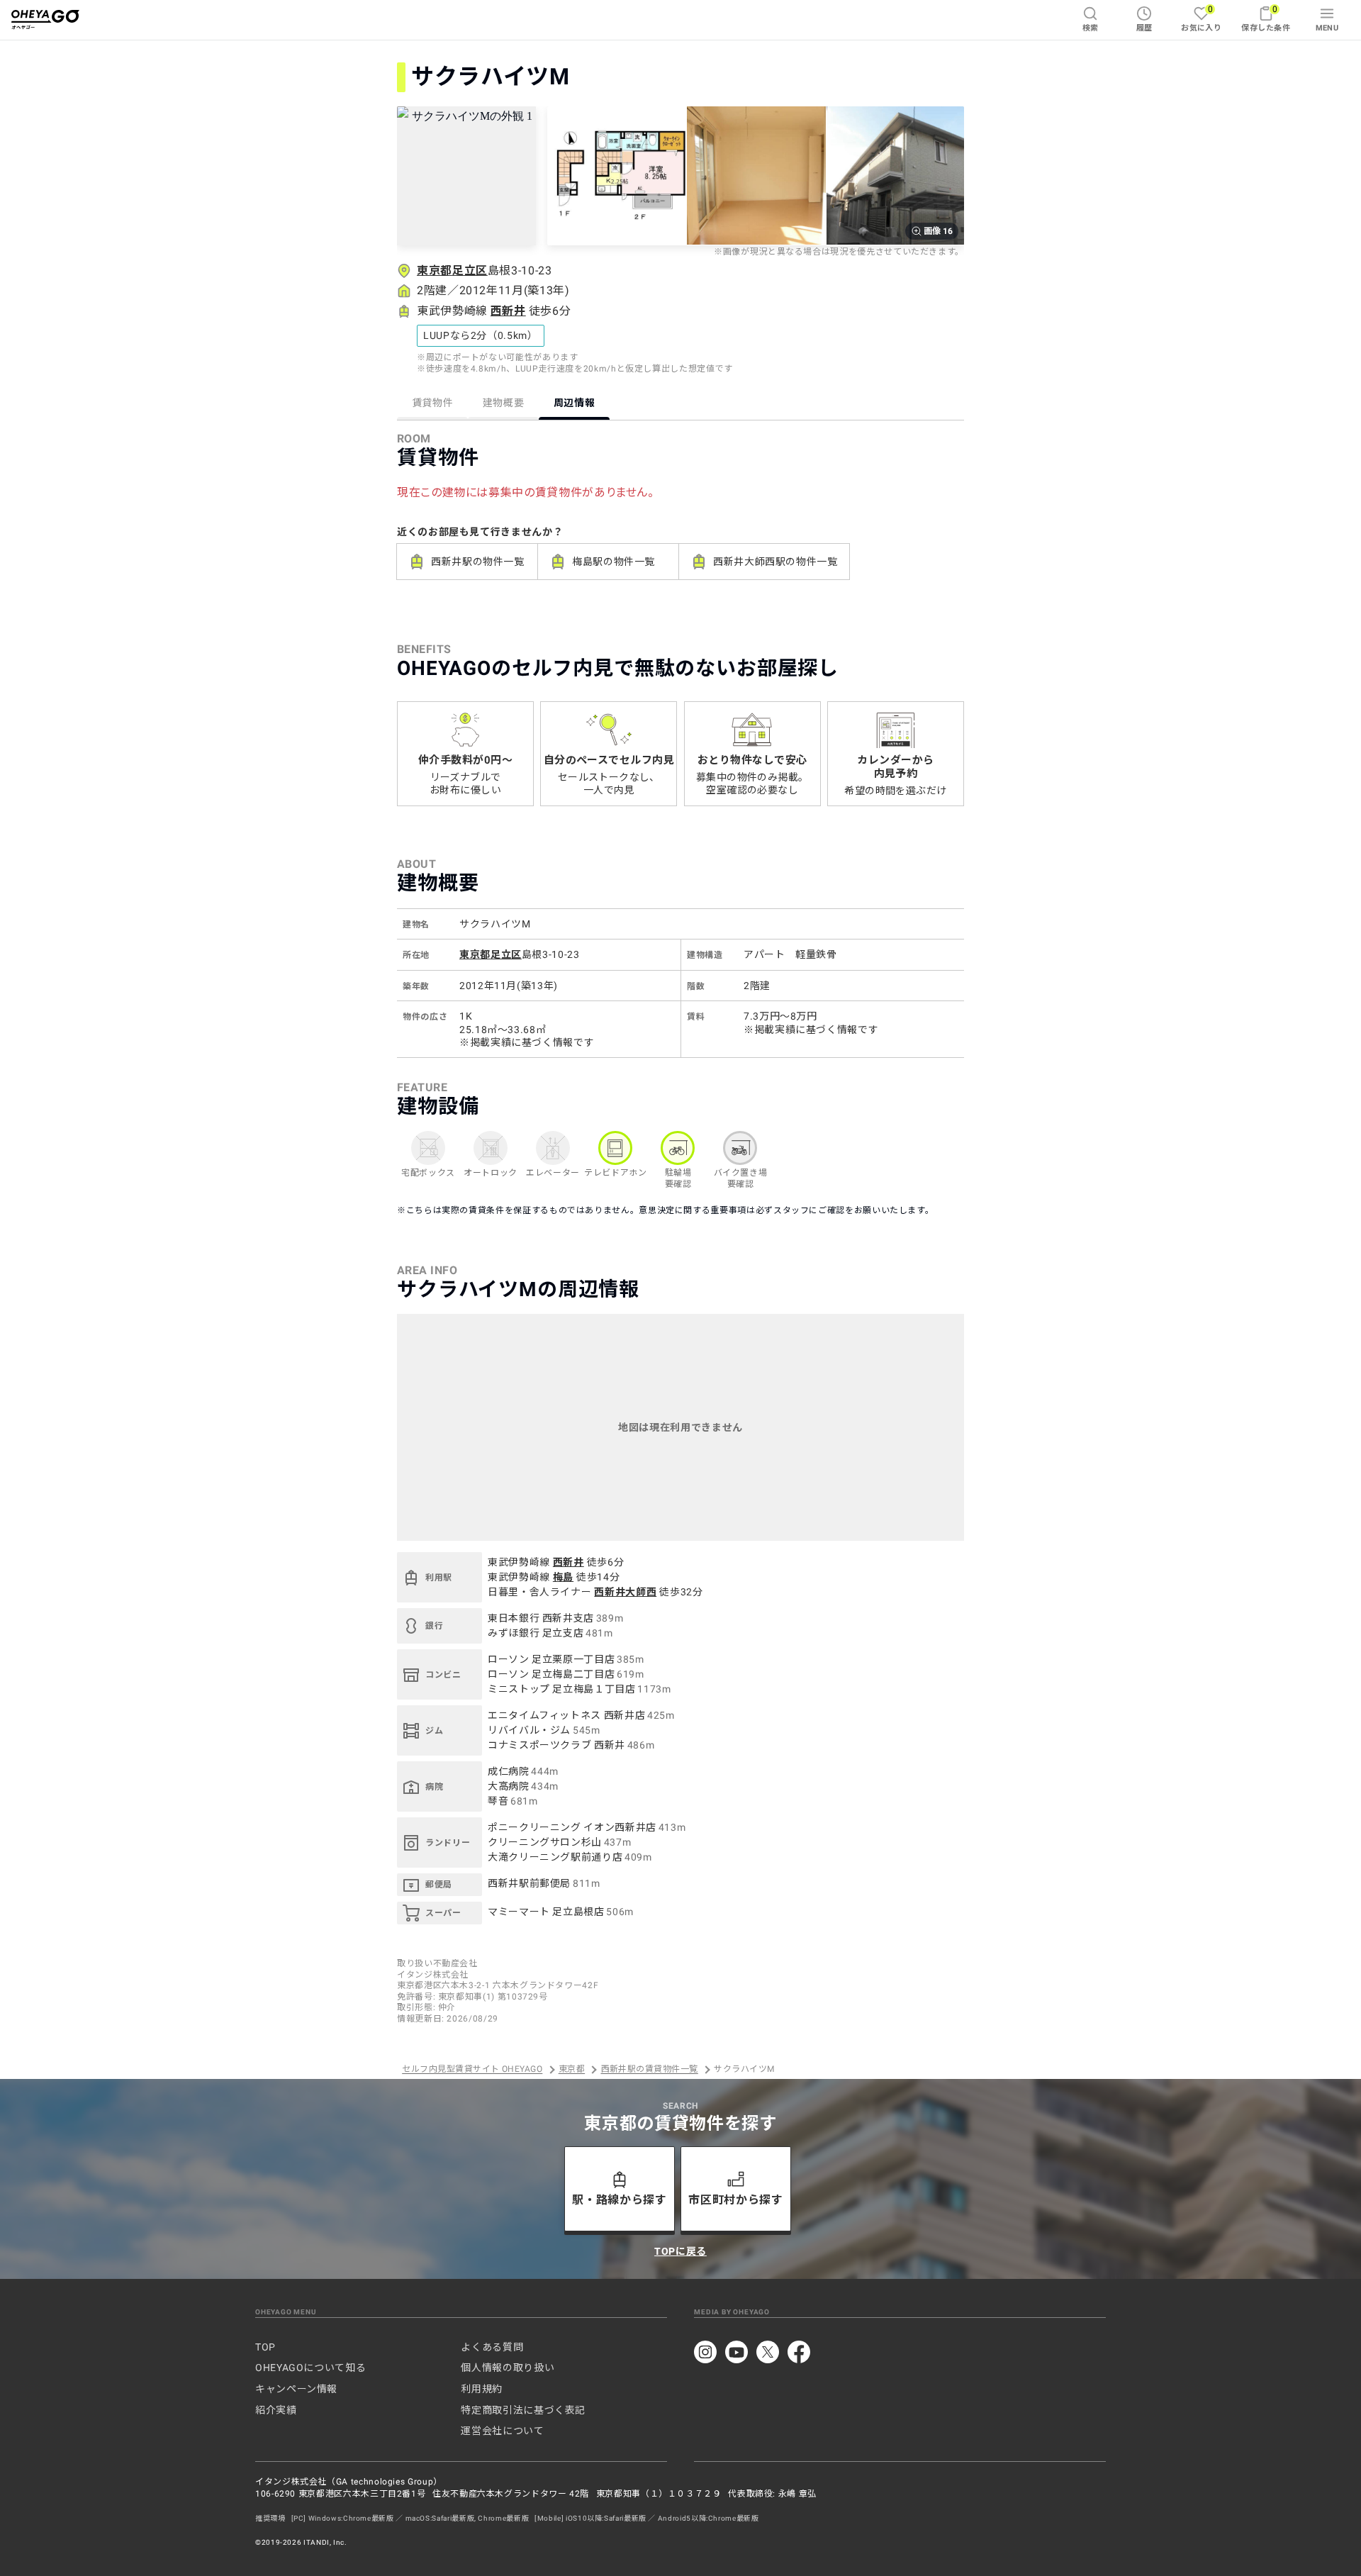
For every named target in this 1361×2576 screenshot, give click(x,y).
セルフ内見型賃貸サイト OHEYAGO (472, 2070)
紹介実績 (276, 2410)
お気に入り (1201, 18)
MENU (1327, 28)
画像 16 (938, 231)
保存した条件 (1266, 18)
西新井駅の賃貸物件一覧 (650, 2070)
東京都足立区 (452, 271)
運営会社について (502, 2431)
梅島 (563, 1577)
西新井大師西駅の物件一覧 (775, 562)
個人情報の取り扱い (508, 2368)
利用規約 (482, 2389)
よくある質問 (492, 2347)
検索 (1091, 28)
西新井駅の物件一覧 (478, 562)
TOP (265, 2347)
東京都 (572, 2070)
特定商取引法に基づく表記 (523, 2410)
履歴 (1144, 28)
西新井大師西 (625, 1592)
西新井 (508, 311)
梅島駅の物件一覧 (614, 562)
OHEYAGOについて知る (310, 2368)
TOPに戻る (680, 2251)
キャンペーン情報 (296, 2389)
